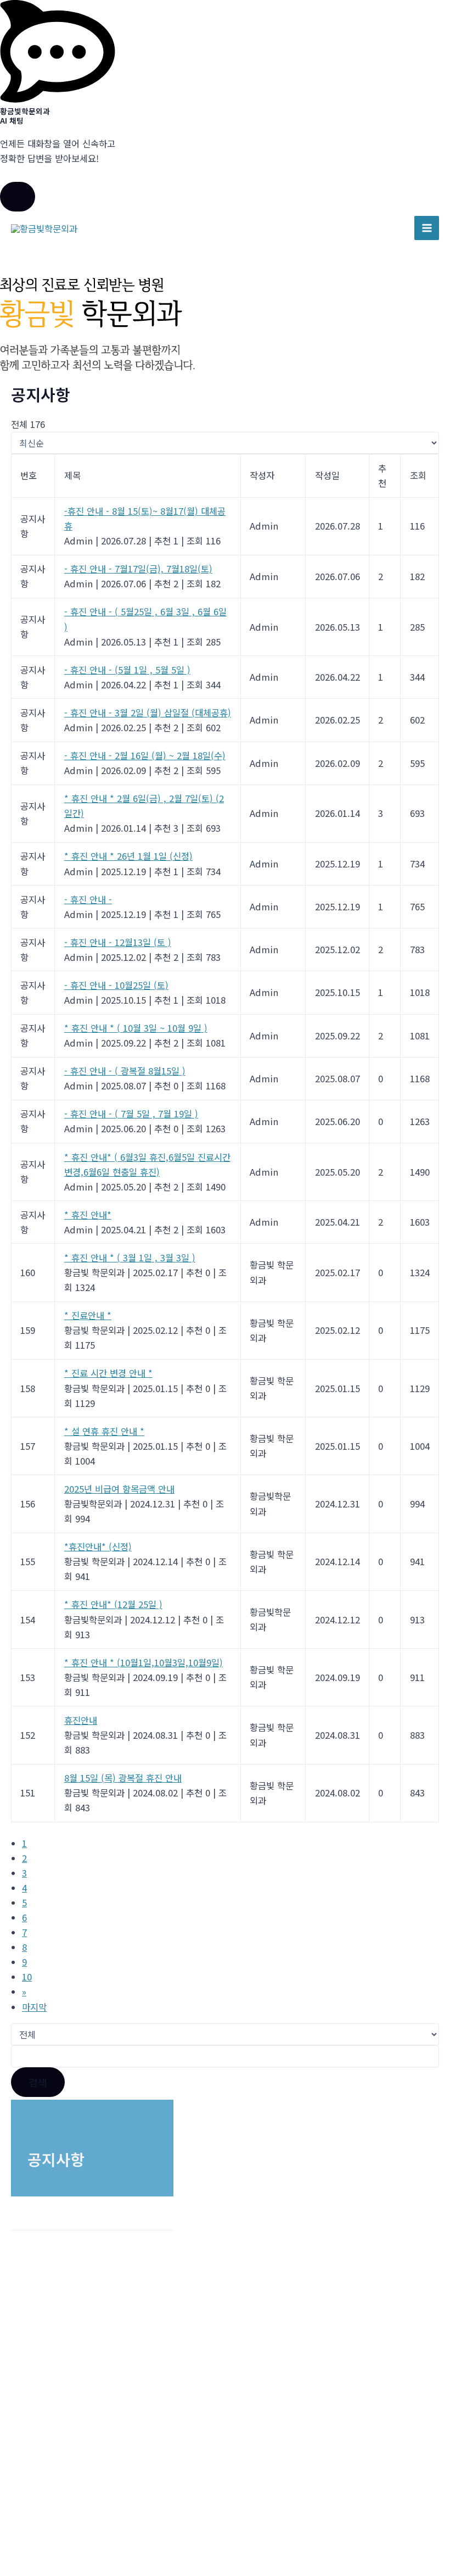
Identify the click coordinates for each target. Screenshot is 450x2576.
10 (27, 1977)
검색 (38, 2082)
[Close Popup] (18, 197)
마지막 (34, 2007)
